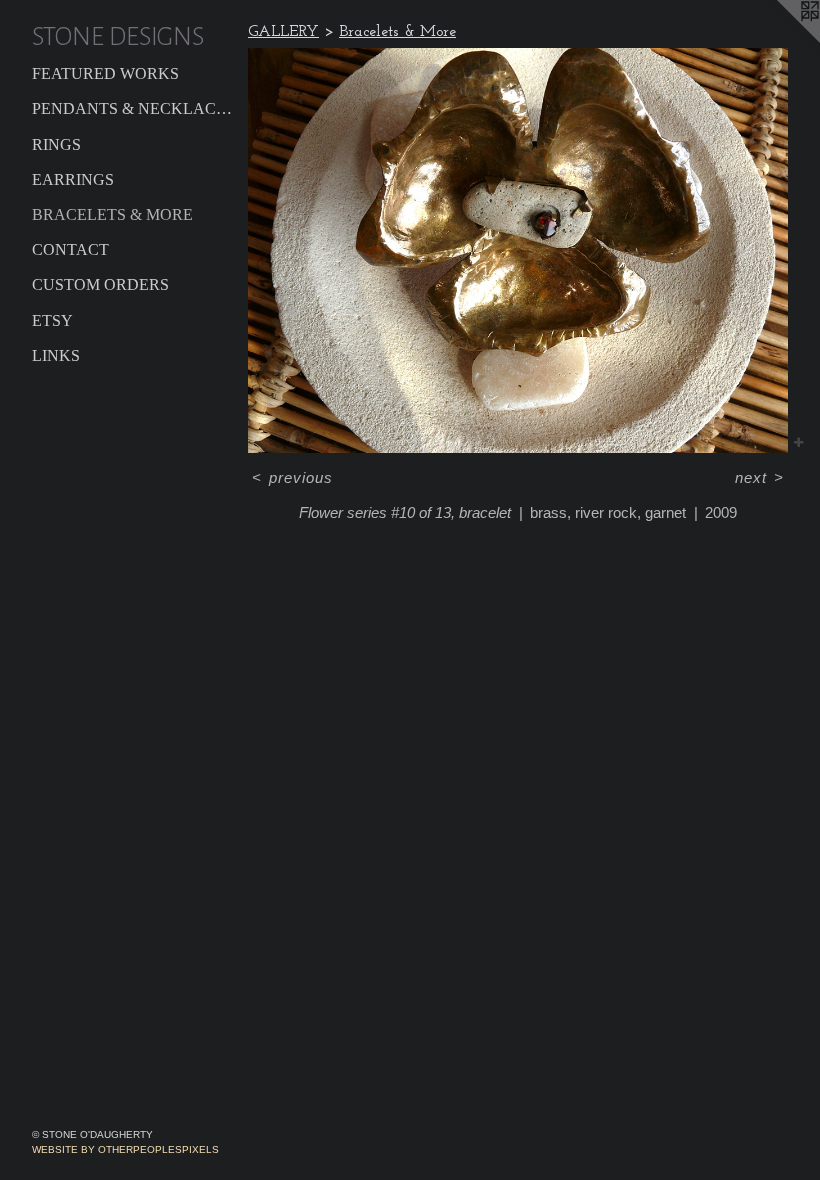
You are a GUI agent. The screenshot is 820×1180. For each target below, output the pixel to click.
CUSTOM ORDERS (100, 284)
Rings (56, 144)
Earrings (73, 179)
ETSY (52, 320)
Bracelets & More (112, 214)
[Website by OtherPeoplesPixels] (780, 40)
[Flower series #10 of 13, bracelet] (518, 250)
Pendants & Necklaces (132, 108)
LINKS (56, 355)
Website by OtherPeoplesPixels (125, 1149)
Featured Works (105, 73)
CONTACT (70, 249)
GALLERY (283, 32)
